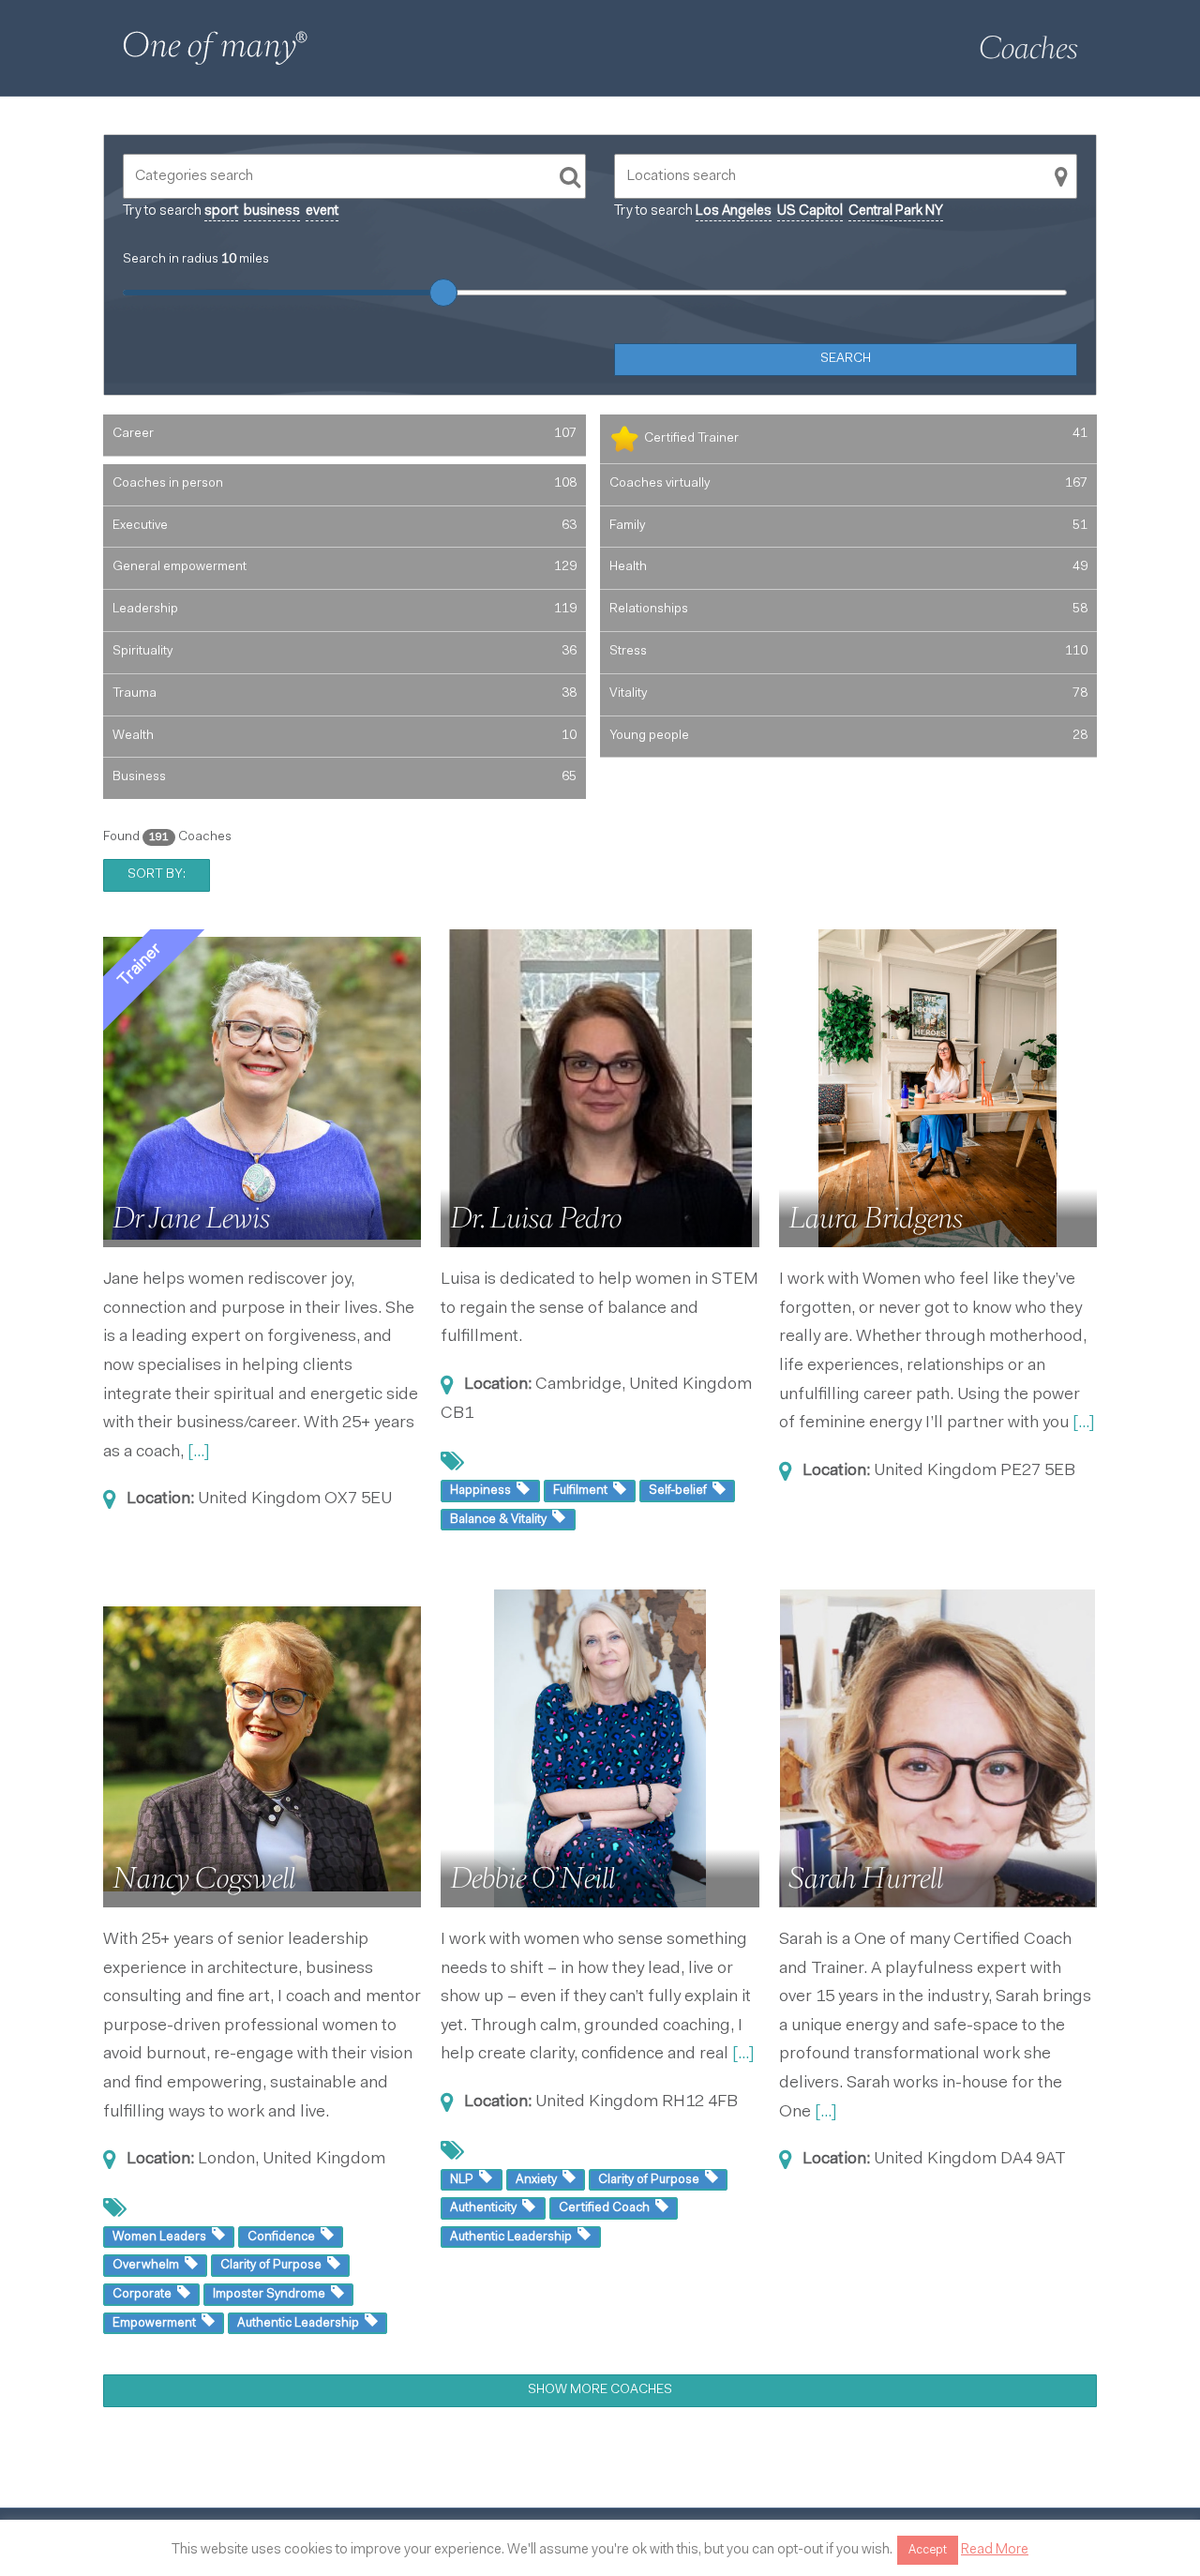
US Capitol (810, 211)
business (272, 211)
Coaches (1028, 48)
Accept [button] (928, 2550)
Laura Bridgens (876, 1218)
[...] (199, 1453)
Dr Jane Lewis (191, 1218)
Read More (995, 2550)
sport (221, 211)
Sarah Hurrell (866, 1878)
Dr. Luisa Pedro (536, 1218)
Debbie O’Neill (532, 1878)
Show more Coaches (600, 2390)
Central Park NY (896, 211)
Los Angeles (734, 211)
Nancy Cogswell (204, 1878)
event (322, 211)
